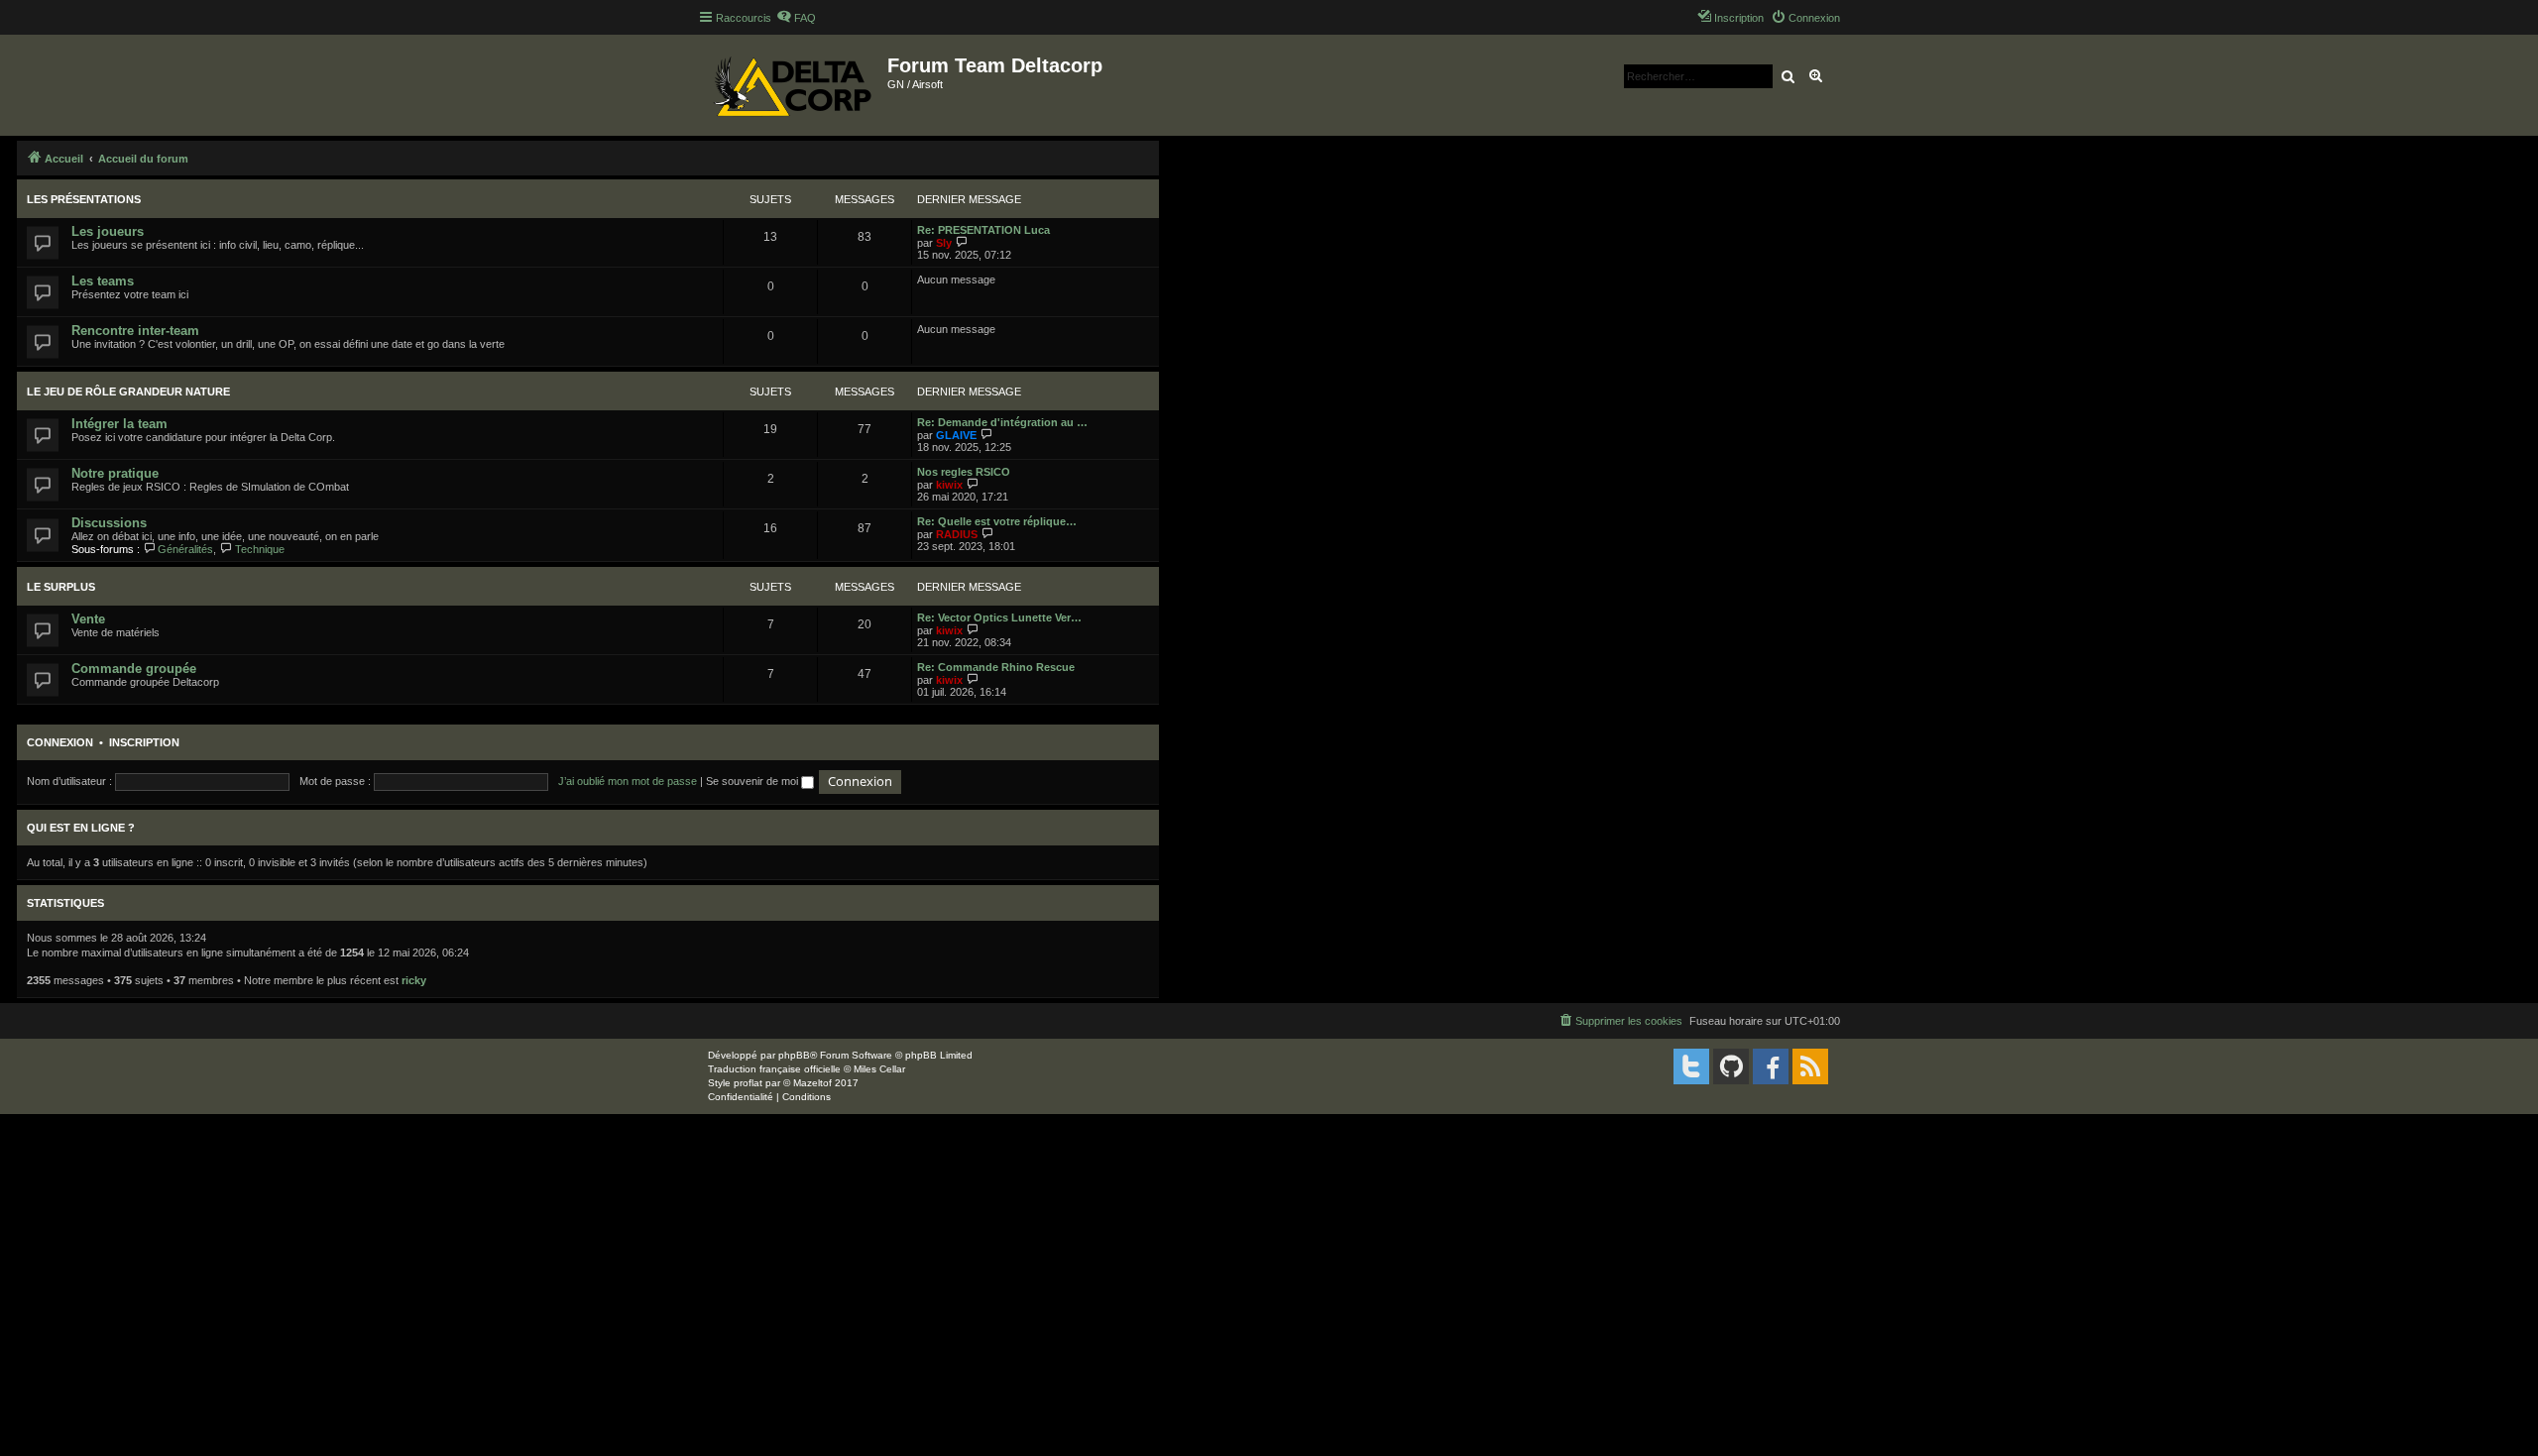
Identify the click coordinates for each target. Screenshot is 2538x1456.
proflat (748, 1083)
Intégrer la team (119, 424)
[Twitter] (1691, 1066)
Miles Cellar (879, 1069)
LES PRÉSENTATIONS (84, 199)
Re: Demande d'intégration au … (1002, 422)
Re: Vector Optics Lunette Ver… (999, 617)
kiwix (949, 485)
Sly (944, 243)
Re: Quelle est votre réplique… (997, 521)
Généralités (185, 549)
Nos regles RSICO (964, 472)
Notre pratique (115, 473)
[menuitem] (796, 18)
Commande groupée (134, 669)
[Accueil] (793, 85)
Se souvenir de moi (753, 781)
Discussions (109, 523)
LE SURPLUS (61, 587)
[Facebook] (1771, 1066)
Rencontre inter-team (135, 331)
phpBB (794, 1055)
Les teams (103, 281)
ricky (414, 980)
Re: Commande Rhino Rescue (996, 667)
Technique (259, 549)
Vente (88, 619)
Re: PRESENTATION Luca (983, 230)
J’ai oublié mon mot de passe (628, 781)
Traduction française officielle (774, 1069)
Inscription (144, 742)
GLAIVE (956, 435)
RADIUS (957, 534)
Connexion (60, 742)
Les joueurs (108, 231)
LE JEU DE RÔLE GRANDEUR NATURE (128, 392)
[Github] (1731, 1066)
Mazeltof (812, 1083)
